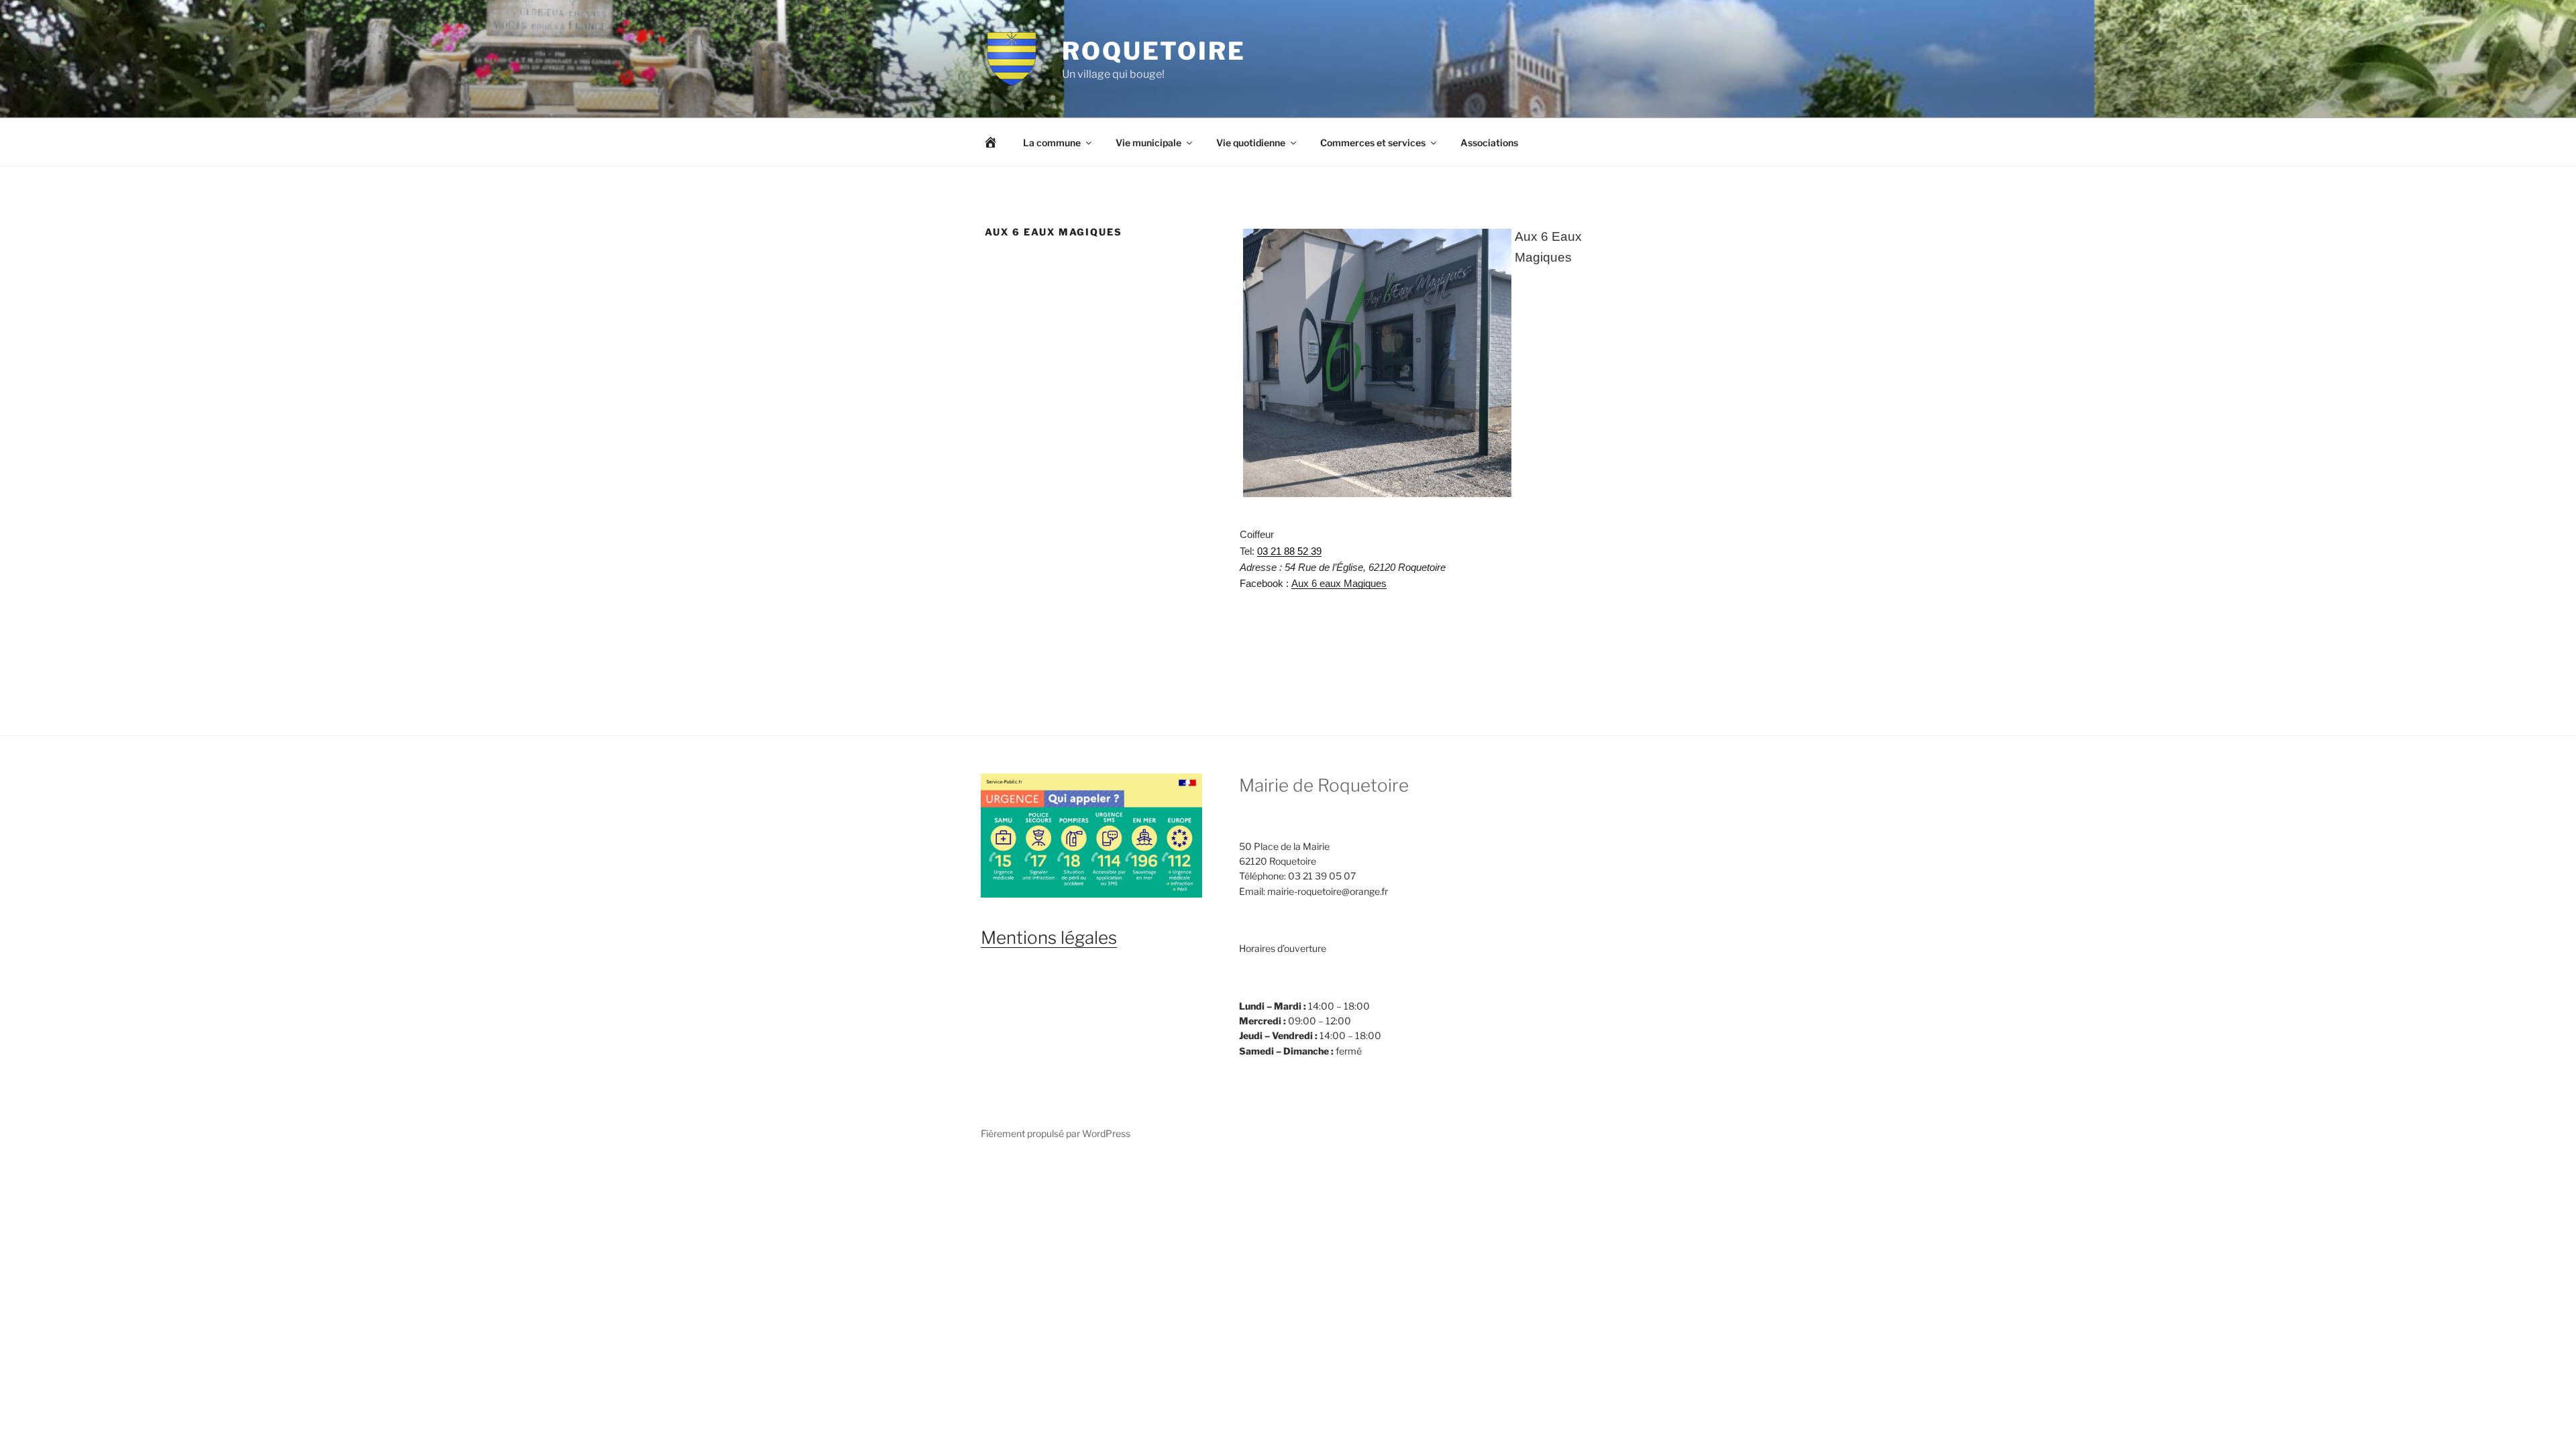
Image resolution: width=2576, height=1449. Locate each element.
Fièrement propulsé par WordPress (1056, 1133)
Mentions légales (1049, 937)
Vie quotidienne (1251, 143)
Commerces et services (1373, 143)
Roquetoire (1154, 51)
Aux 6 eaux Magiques (1339, 584)
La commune (1052, 143)
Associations (1489, 143)
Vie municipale (1148, 143)
